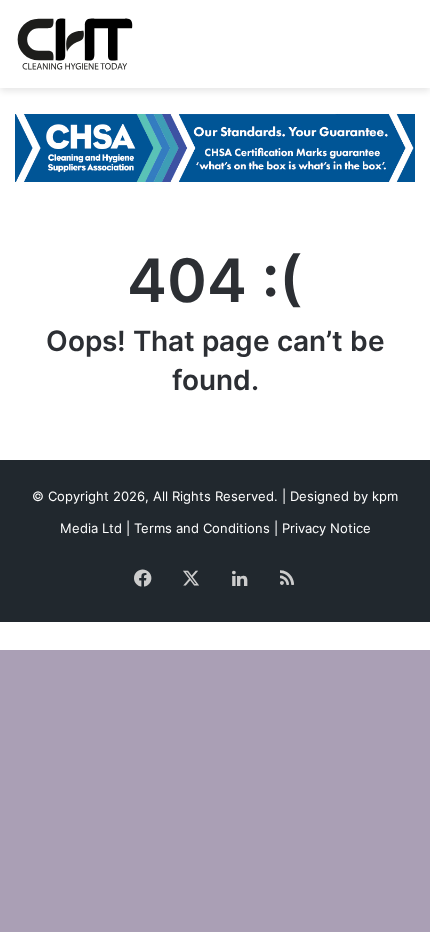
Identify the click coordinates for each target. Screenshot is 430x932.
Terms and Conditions (202, 528)
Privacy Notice (326, 528)
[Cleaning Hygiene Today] (74, 44)
